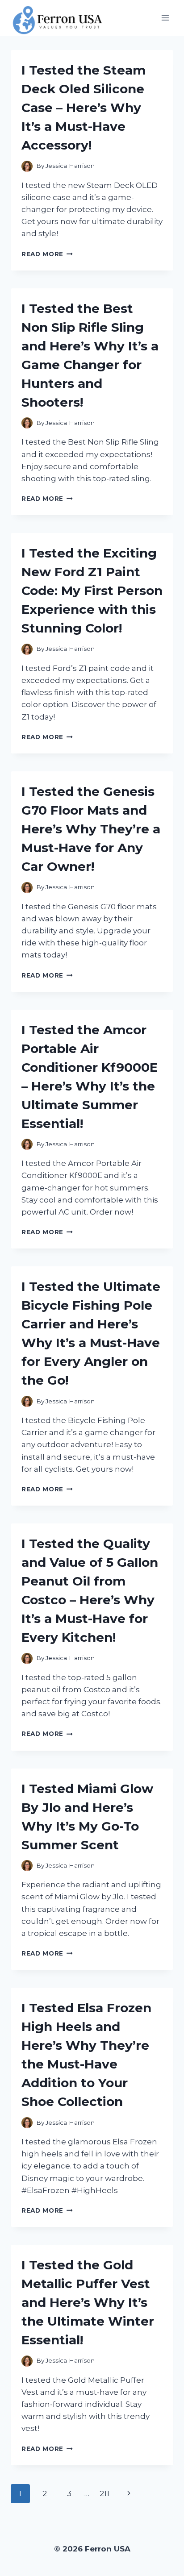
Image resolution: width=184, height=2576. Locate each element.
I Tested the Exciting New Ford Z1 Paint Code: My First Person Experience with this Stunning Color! (92, 591)
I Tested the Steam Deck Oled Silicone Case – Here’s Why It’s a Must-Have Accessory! (84, 108)
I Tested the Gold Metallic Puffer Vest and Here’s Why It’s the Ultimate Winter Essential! (88, 2302)
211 (105, 2493)
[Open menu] (165, 18)
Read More (47, 254)
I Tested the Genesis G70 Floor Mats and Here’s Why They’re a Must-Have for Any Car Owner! (91, 829)
